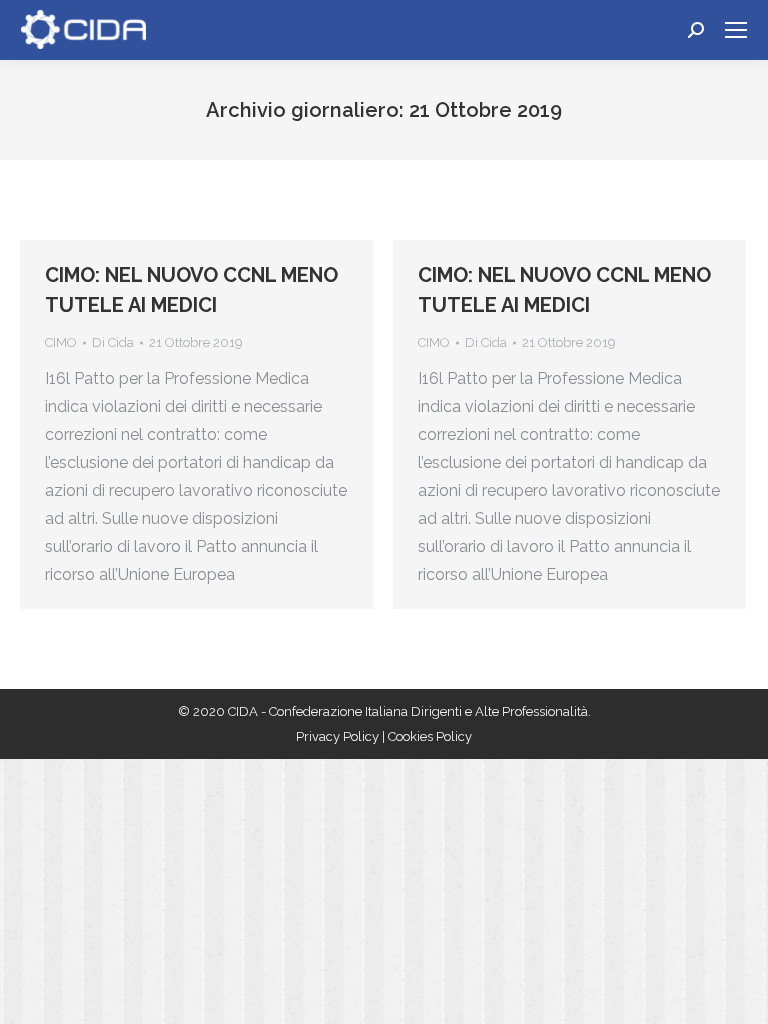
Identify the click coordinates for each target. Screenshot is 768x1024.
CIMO (61, 342)
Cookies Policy (430, 736)
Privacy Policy (339, 736)
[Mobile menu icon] (736, 30)
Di (113, 342)
